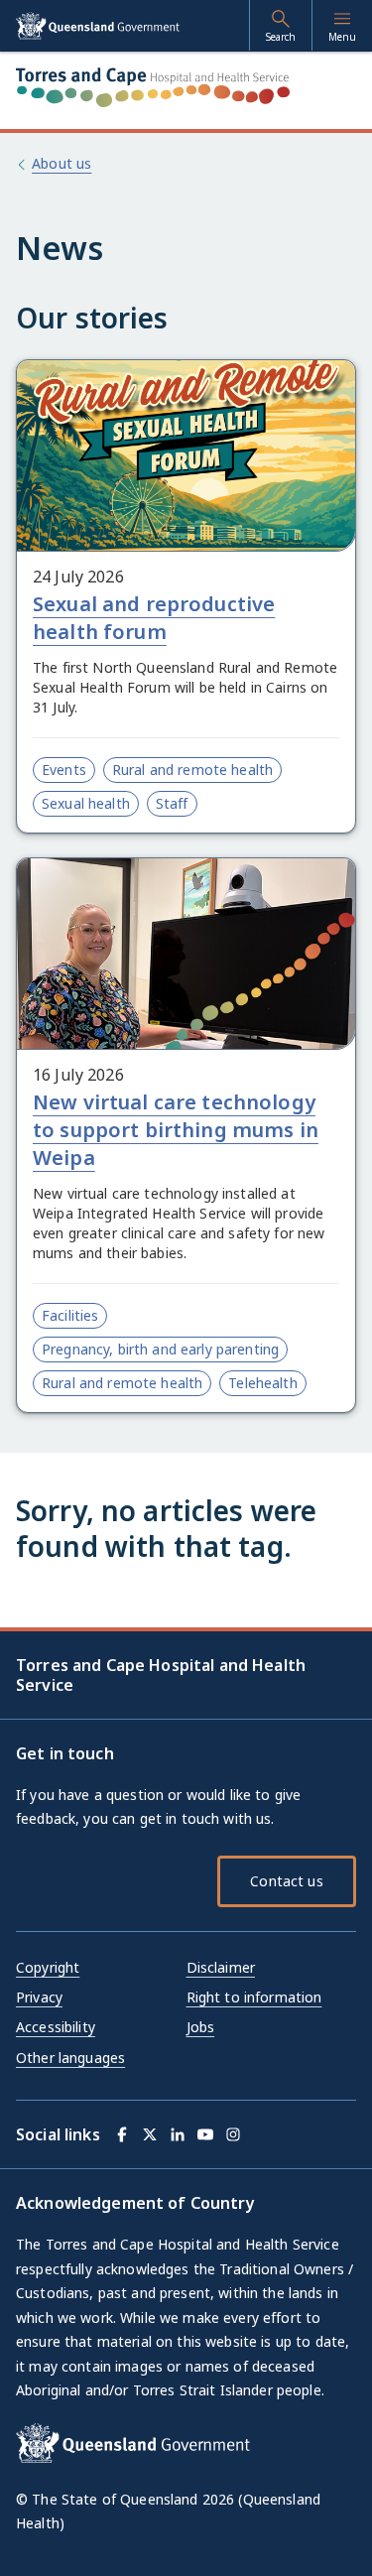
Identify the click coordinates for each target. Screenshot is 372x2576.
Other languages (70, 2058)
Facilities (70, 1315)
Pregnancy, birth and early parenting (160, 1349)
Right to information (254, 1997)
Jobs (201, 2027)
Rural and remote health (192, 770)
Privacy (39, 1997)
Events (64, 770)
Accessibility (56, 2027)
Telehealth (262, 1383)
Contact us (286, 1881)
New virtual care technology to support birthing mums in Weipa (176, 1130)
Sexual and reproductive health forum (154, 618)
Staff (172, 803)
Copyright (48, 1967)
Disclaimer (221, 1967)
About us (62, 163)
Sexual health (86, 803)
